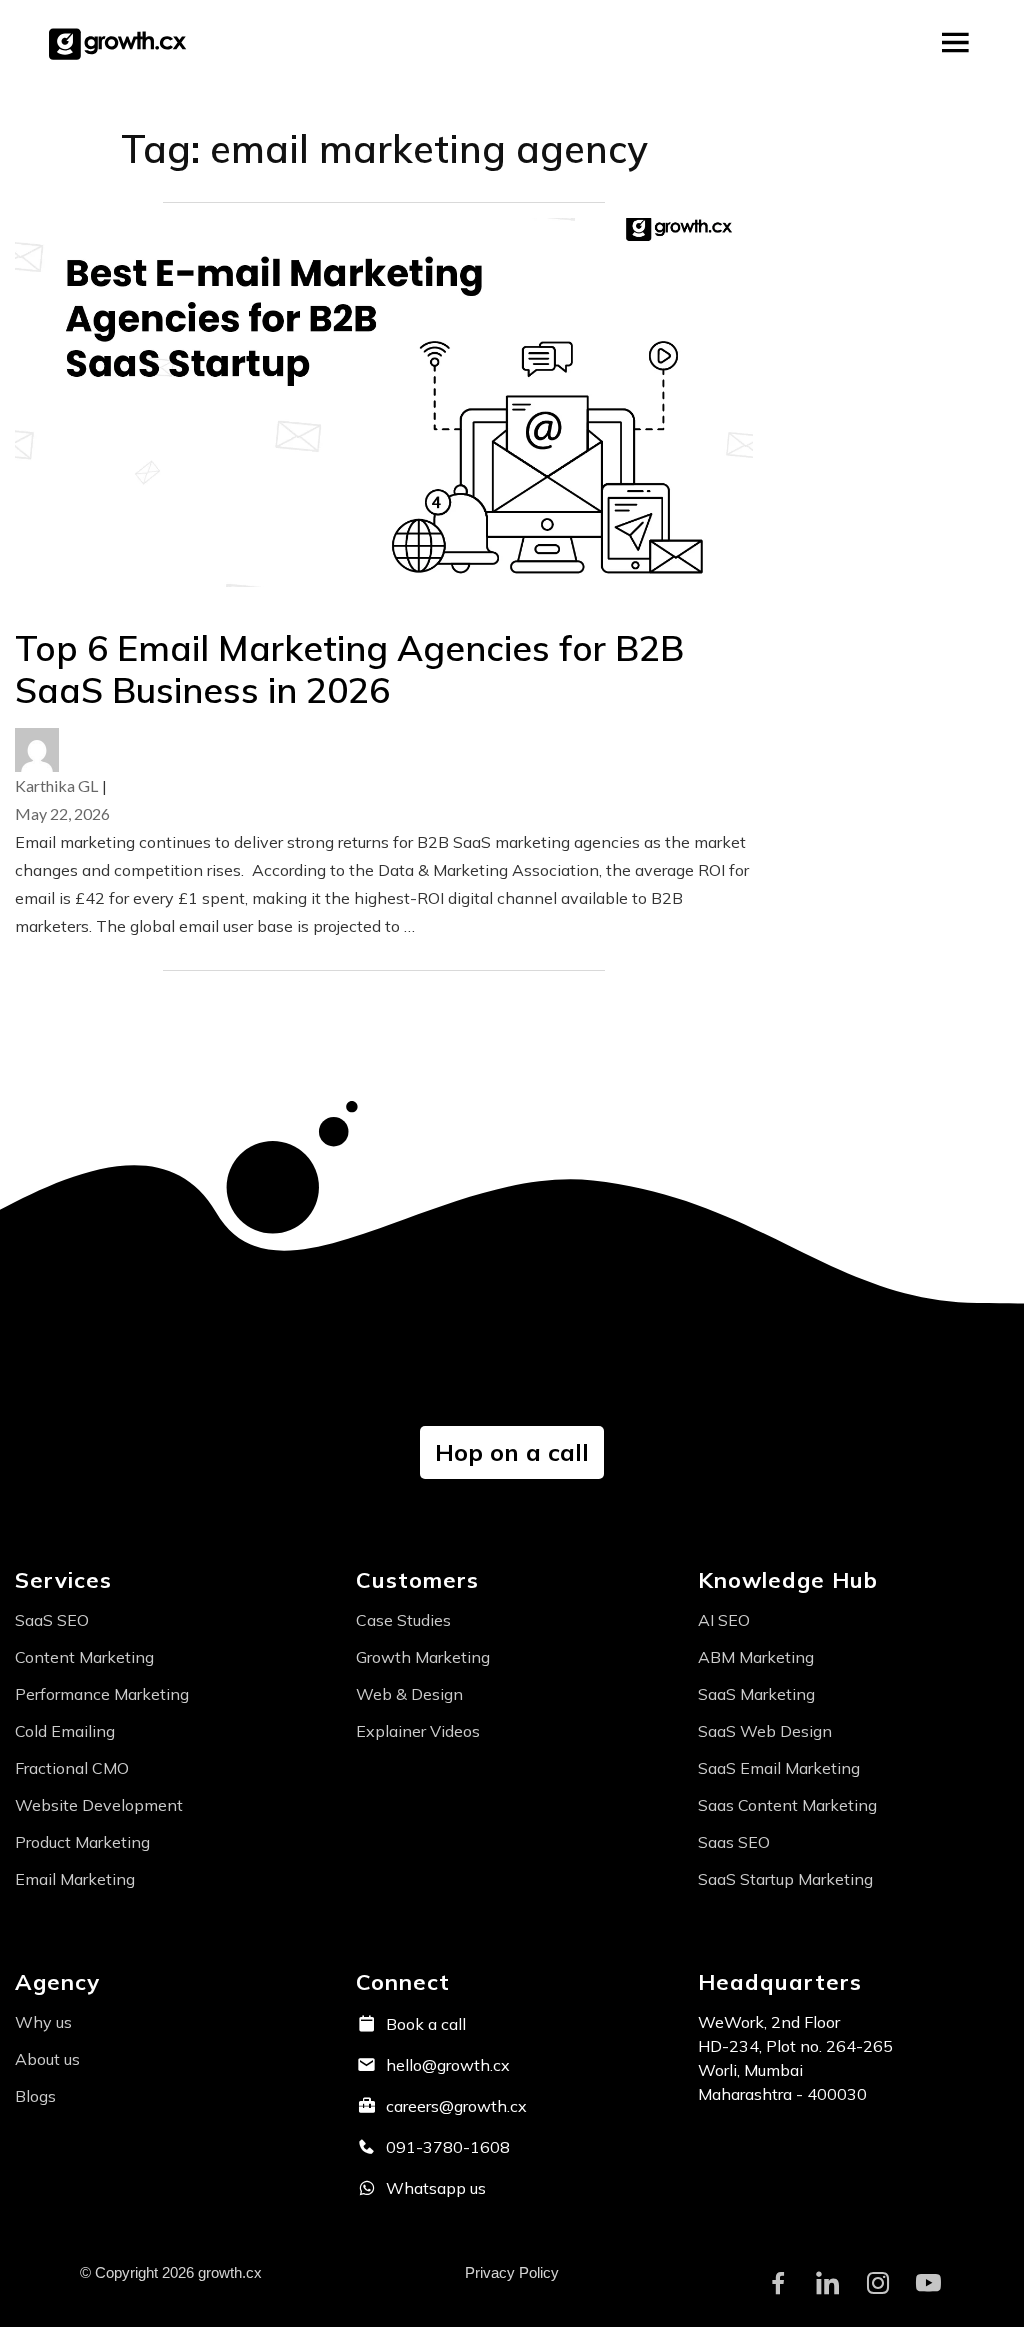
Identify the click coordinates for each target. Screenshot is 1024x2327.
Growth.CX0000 (121, 43)
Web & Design (409, 1694)
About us (47, 2059)
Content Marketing (84, 1657)
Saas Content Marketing (787, 1805)
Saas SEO (734, 1842)
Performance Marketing (102, 1694)
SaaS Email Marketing (779, 1768)
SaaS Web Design (765, 1731)
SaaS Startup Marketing (785, 1879)
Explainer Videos (418, 1731)
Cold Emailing (65, 1731)
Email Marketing (75, 1879)
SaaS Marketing (756, 1694)
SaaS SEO (52, 1620)
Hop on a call (512, 1452)
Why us (43, 2022)
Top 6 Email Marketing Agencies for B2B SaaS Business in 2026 (349, 669)
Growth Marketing (423, 1657)
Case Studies (403, 1620)
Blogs (35, 2096)
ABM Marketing (756, 1657)
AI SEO (724, 1620)
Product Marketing (82, 1842)
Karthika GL (56, 785)
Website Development (99, 1805)
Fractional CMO (72, 1768)
